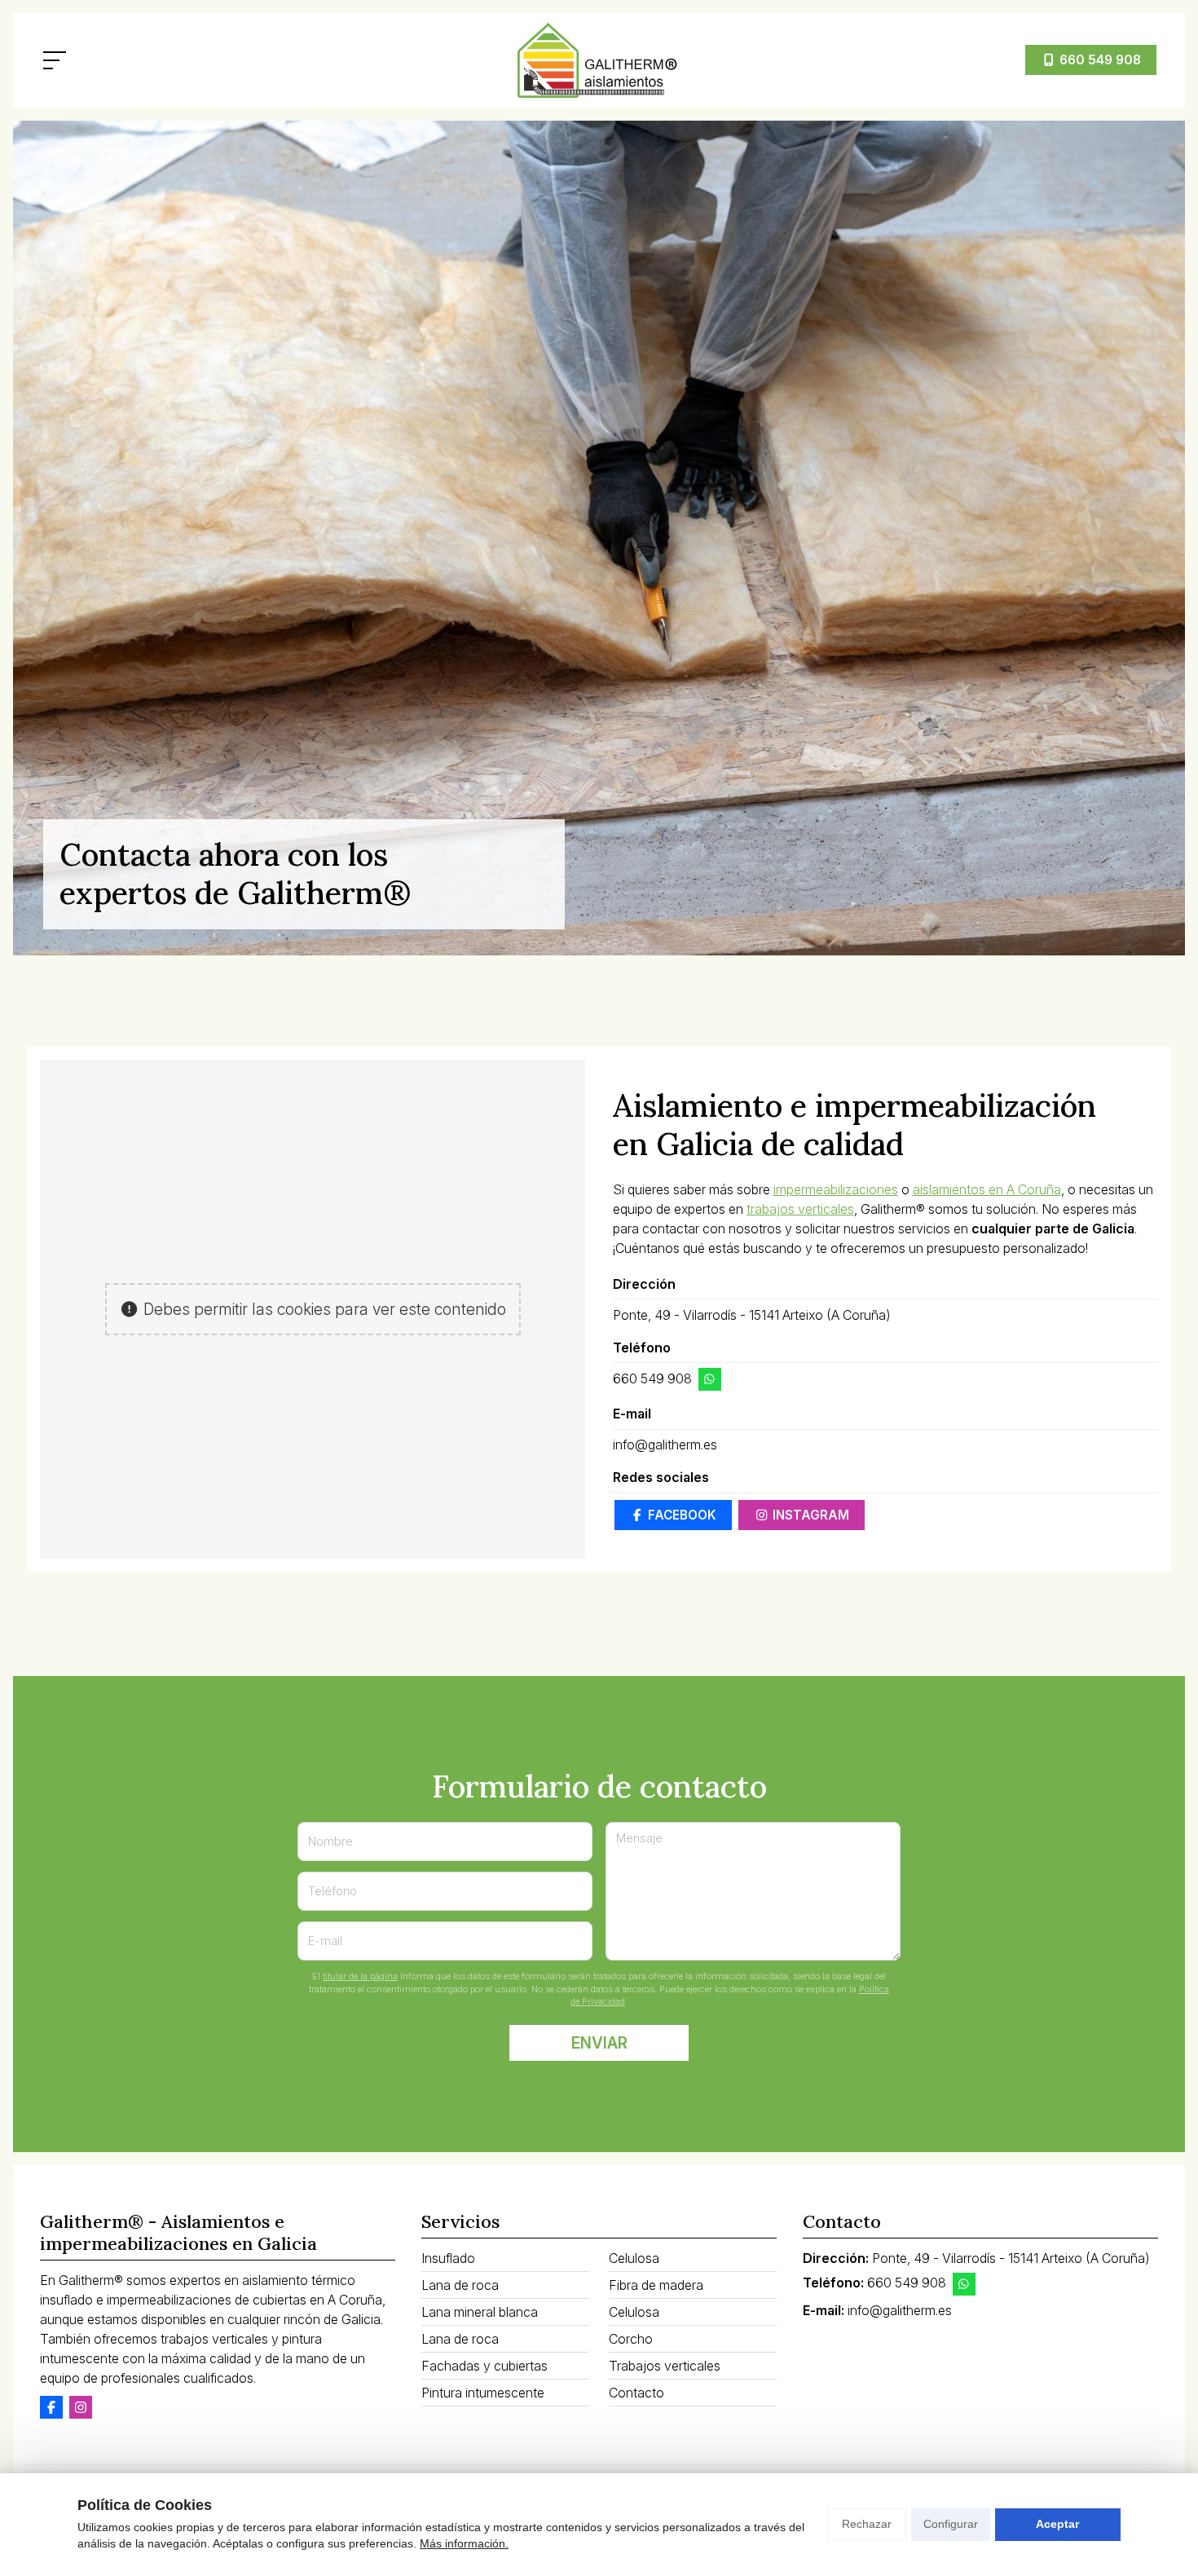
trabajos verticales (800, 1209)
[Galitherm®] (599, 60)
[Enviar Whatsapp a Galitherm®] (710, 1379)
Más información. (464, 2543)
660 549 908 (652, 1378)
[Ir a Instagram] (81, 2407)
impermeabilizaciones (836, 1189)
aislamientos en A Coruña (987, 1189)
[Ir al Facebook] (51, 2407)
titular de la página (360, 1976)
